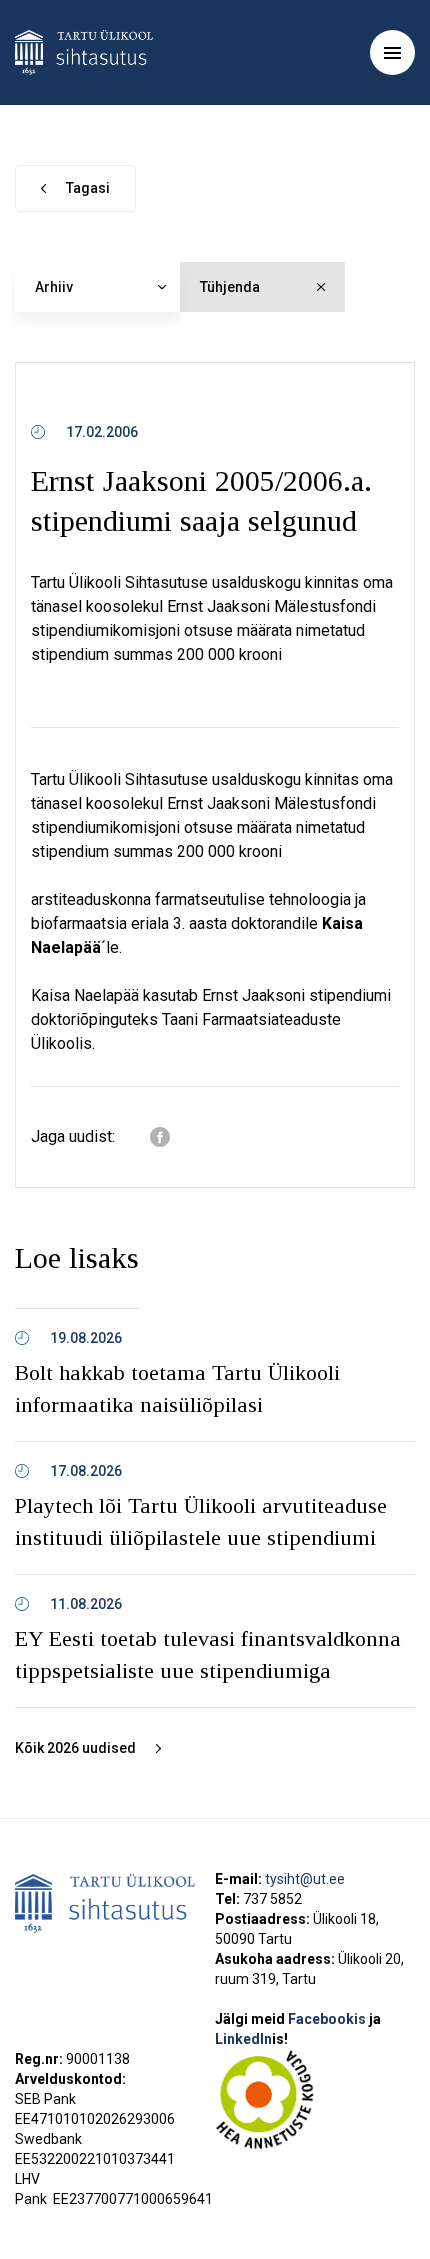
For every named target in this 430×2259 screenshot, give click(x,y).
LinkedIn (251, 2039)
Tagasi (88, 188)
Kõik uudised (75, 1748)
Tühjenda (230, 287)
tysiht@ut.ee (305, 1879)
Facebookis (328, 2019)
